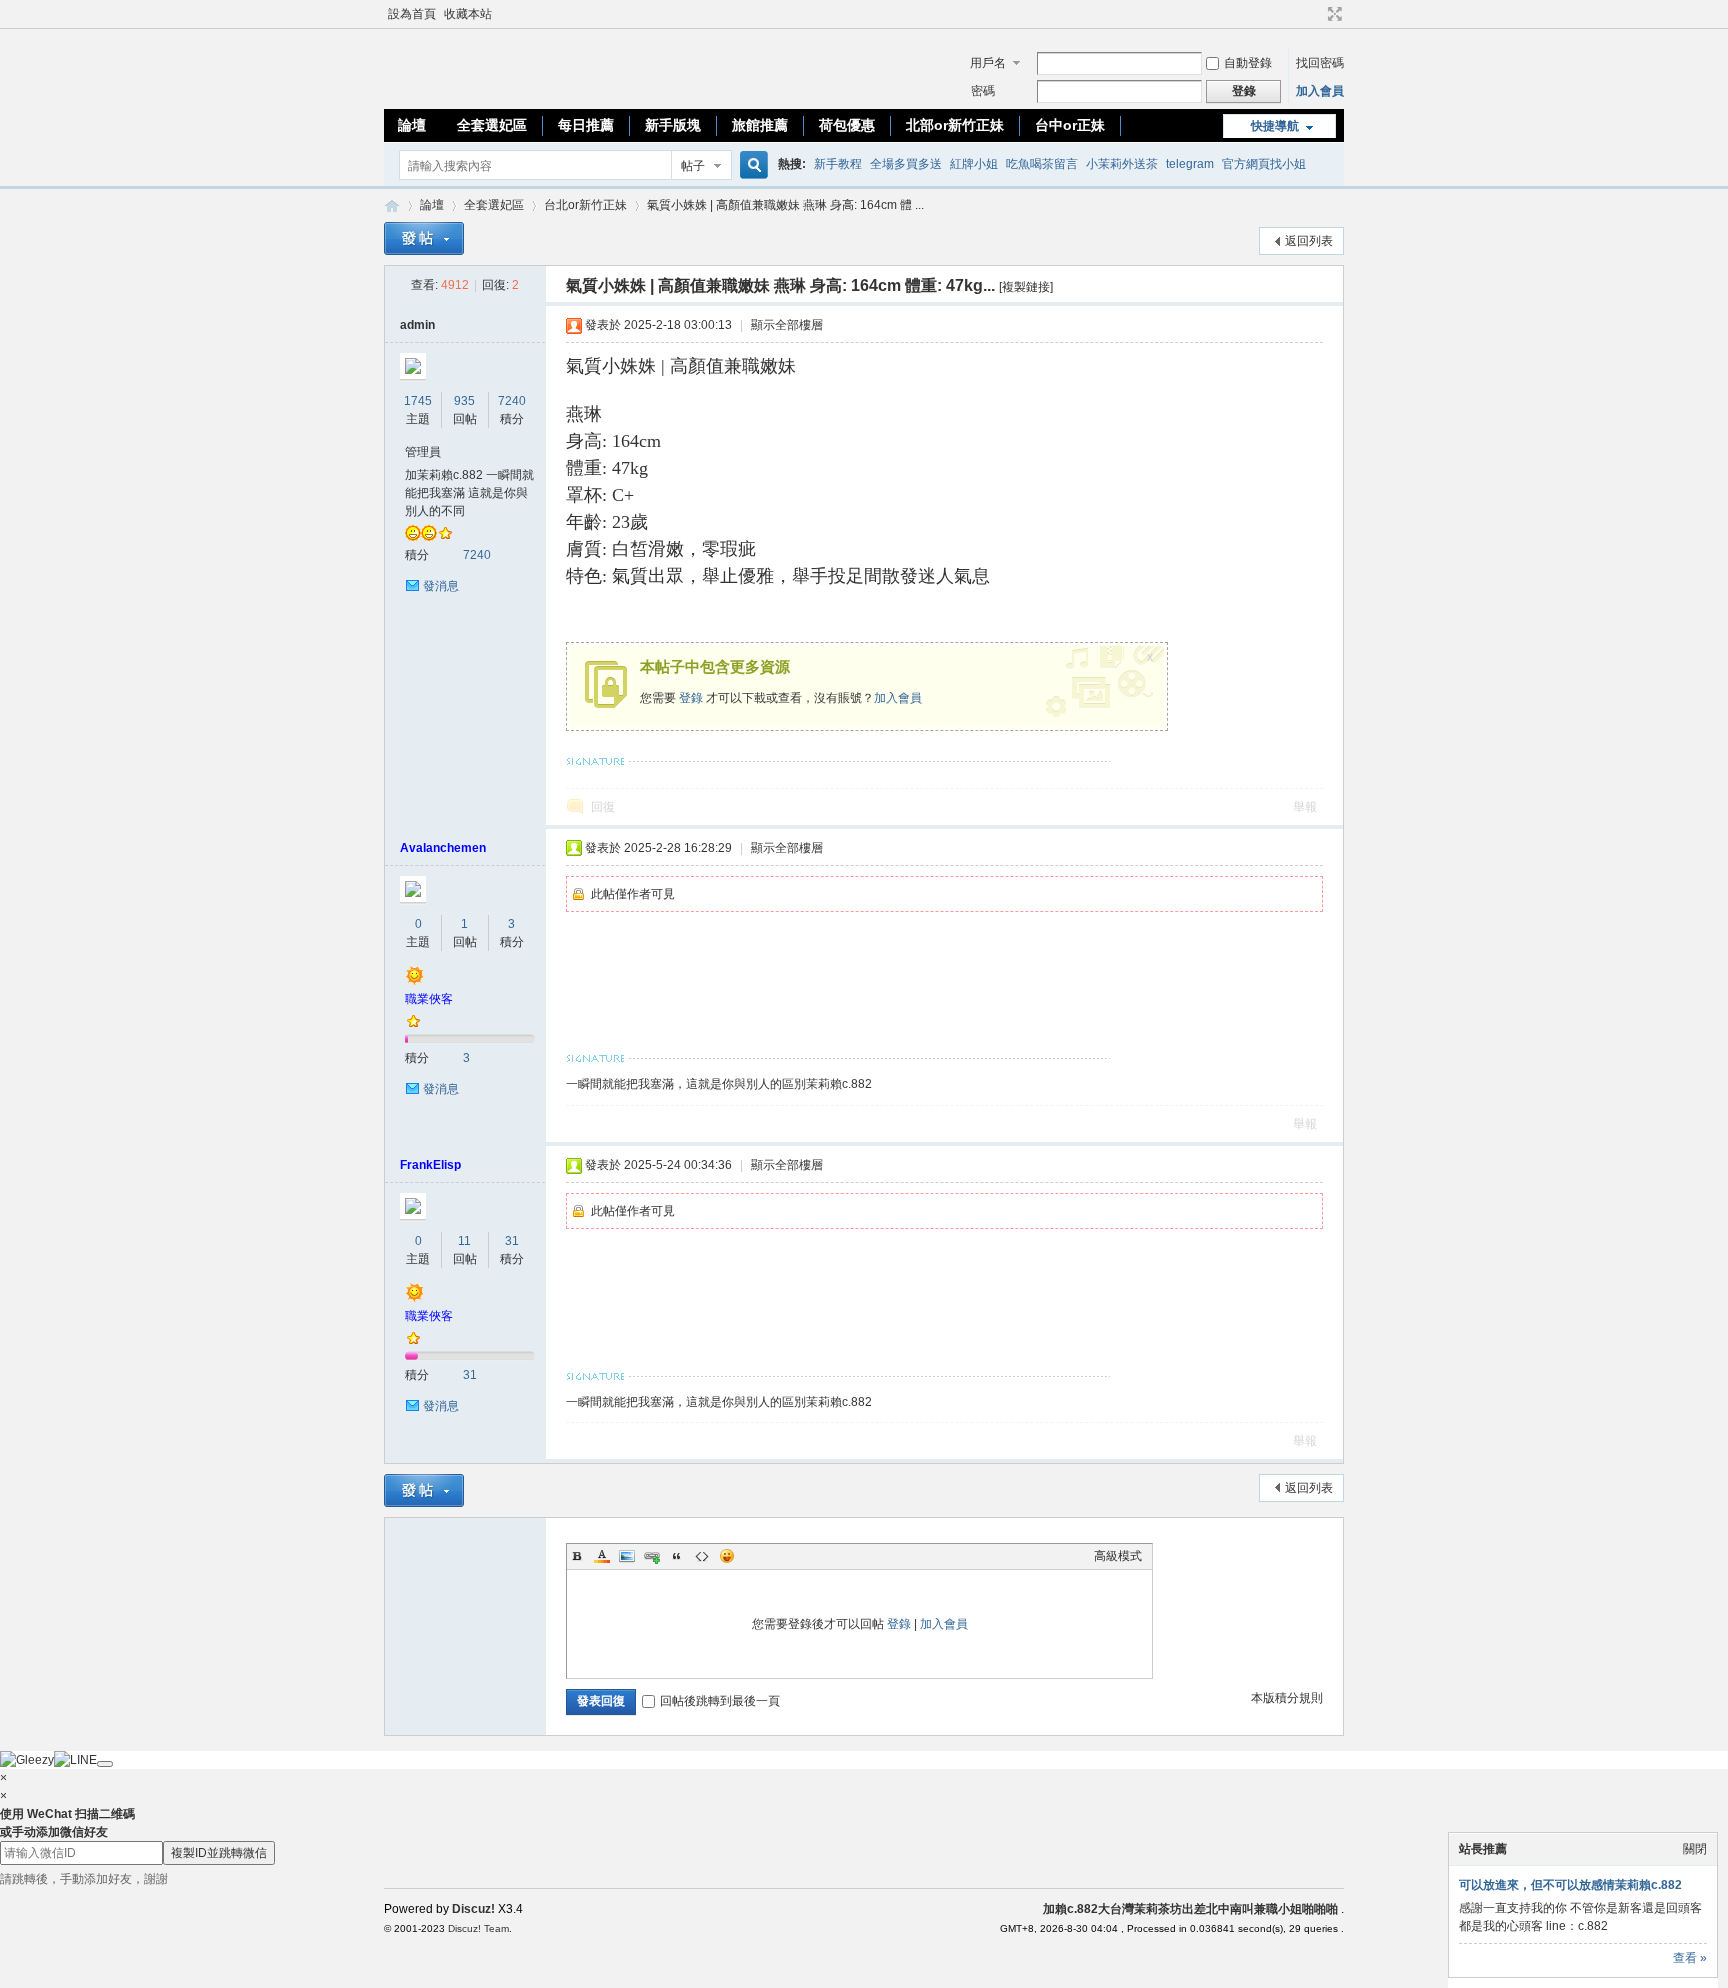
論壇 (412, 125)
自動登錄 (1248, 63)
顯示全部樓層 (787, 325)
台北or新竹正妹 (585, 205)
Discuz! (473, 1909)
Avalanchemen (443, 848)
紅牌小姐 (974, 164)
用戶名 (988, 63)
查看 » (1690, 1958)
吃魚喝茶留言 (1042, 164)
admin (417, 325)
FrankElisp (430, 1165)
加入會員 (1320, 91)
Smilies (727, 1556)
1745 (418, 401)
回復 (603, 807)
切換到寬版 (1332, 14)
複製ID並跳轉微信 (219, 1853)
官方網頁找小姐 (1264, 164)
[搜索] (751, 165)
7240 (512, 401)
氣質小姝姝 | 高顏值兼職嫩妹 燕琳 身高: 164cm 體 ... (785, 205)
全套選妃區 (492, 125)
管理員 (423, 452)
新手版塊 (673, 125)
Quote (677, 1556)
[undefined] (105, 1764)
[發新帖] (424, 238)
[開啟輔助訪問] (1316, 14)
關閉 (1695, 1849)
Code (702, 1556)
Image (627, 1556)
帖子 (693, 166)
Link (652, 1556)
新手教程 (838, 164)
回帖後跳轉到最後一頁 (720, 1701)
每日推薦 (586, 125)
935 (464, 401)
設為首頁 (412, 14)
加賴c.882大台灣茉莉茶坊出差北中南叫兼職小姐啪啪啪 (392, 205)
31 (512, 1241)
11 (464, 1241)
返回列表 (1309, 241)
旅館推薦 (760, 125)
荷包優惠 (847, 125)
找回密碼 (1320, 63)
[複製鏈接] (1026, 287)
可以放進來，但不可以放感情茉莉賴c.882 (1570, 1885)
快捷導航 (1275, 126)
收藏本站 (468, 14)
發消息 (441, 586)
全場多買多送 (906, 164)
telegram (1190, 164)
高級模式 (1118, 1556)
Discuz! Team (478, 1928)
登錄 (691, 698)
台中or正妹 (1070, 125)
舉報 (1305, 807)
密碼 (983, 91)
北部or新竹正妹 (955, 125)
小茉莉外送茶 (1122, 164)
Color (602, 1556)
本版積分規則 (1287, 1698)
